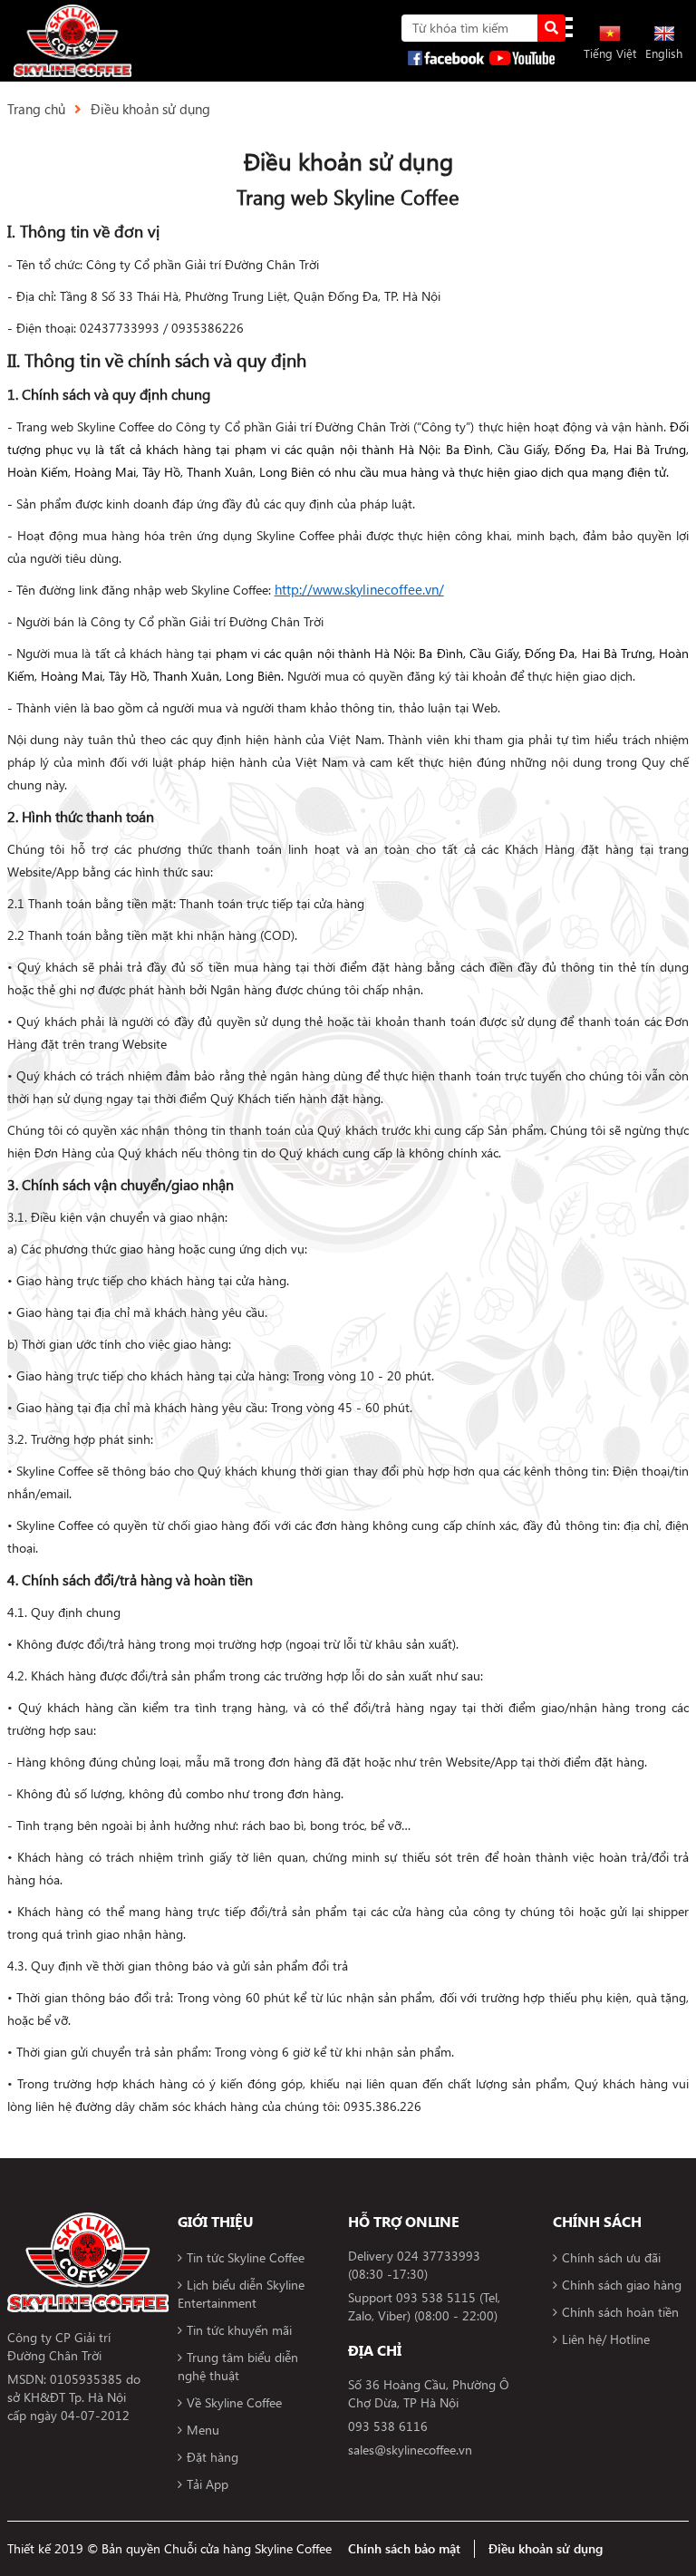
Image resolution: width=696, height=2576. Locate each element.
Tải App (208, 2484)
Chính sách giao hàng (622, 2285)
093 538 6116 (388, 2426)
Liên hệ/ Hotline (606, 2339)
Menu (203, 2430)
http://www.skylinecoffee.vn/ (359, 589)
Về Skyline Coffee (234, 2402)
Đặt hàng (213, 2457)
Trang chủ (36, 109)
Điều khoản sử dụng (150, 109)
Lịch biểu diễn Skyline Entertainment (241, 2294)
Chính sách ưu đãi (611, 2257)
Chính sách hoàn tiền (620, 2312)
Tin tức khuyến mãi (239, 2330)
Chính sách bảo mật (404, 2548)
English (664, 53)
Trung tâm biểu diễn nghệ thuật (238, 2366)
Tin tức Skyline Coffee (246, 2257)
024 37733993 (439, 2256)
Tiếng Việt (610, 53)
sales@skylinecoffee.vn (410, 2450)
